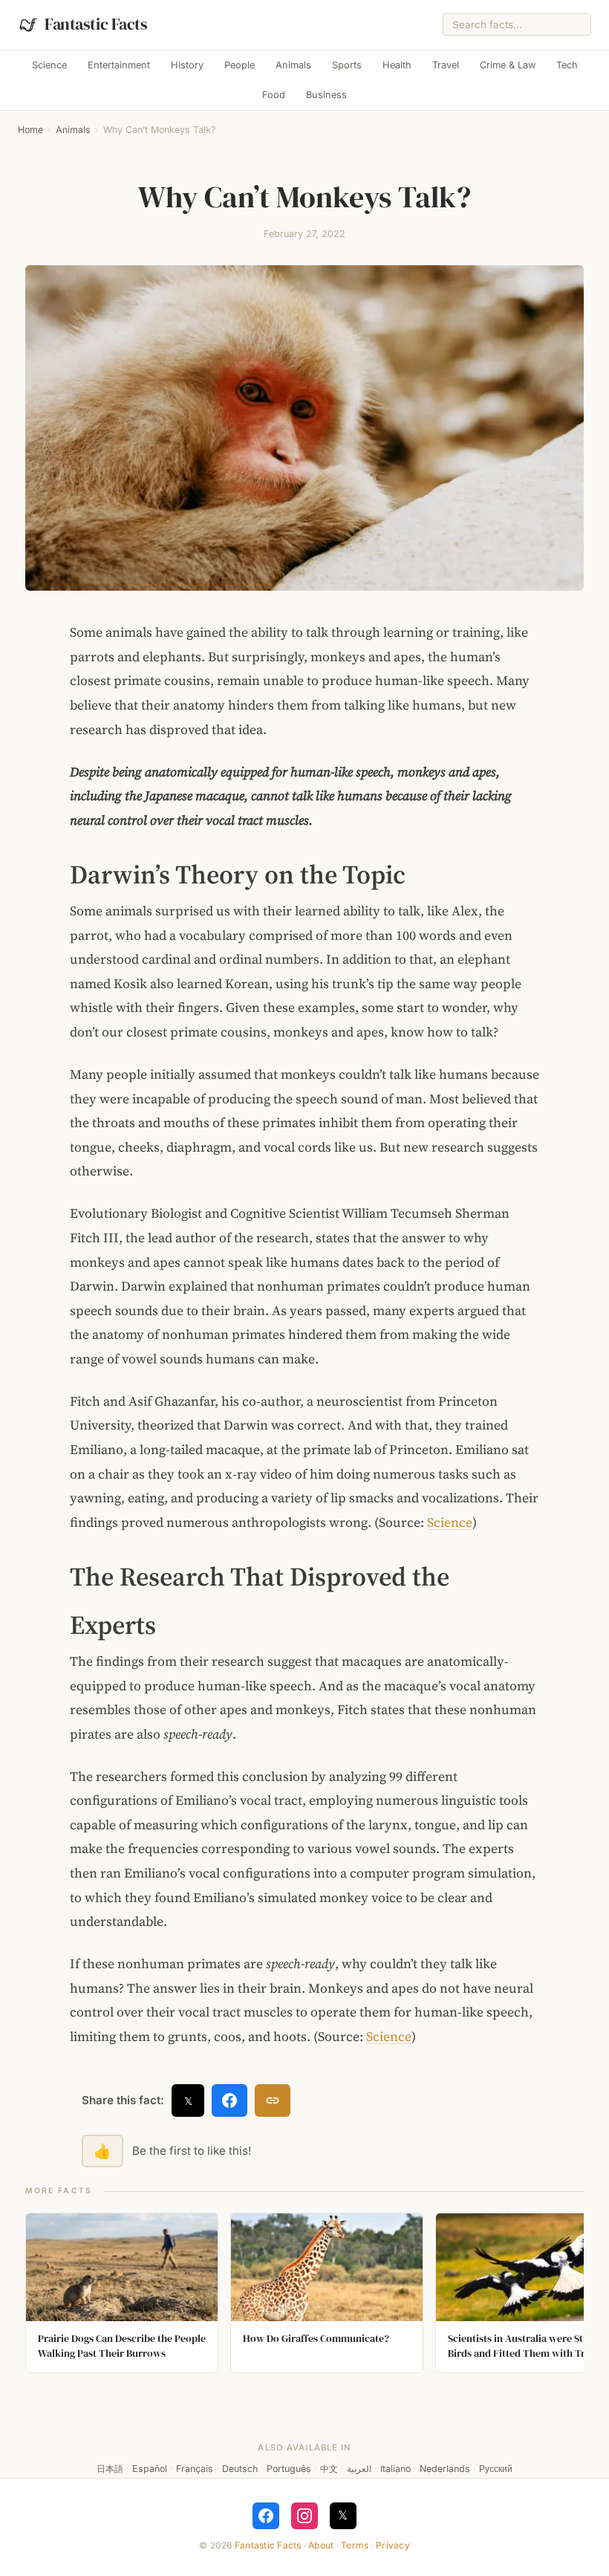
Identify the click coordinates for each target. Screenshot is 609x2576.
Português (289, 2469)
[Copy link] (273, 2100)
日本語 (110, 2469)
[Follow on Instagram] (304, 2516)
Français (195, 2469)
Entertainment (119, 65)
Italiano (395, 2469)
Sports (347, 65)
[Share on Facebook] (229, 2100)
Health (397, 65)
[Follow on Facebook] (266, 2516)
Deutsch (240, 2469)
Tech (567, 65)
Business (326, 95)
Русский (496, 2469)
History (187, 65)
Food (274, 95)
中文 (329, 2469)
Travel (446, 65)
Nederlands (445, 2469)
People (240, 65)
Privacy (393, 2545)
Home (30, 130)
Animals (293, 65)
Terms (355, 2545)
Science (49, 65)
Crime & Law (508, 65)
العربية (359, 2469)
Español (150, 2469)
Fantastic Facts (268, 2545)
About (321, 2545)
